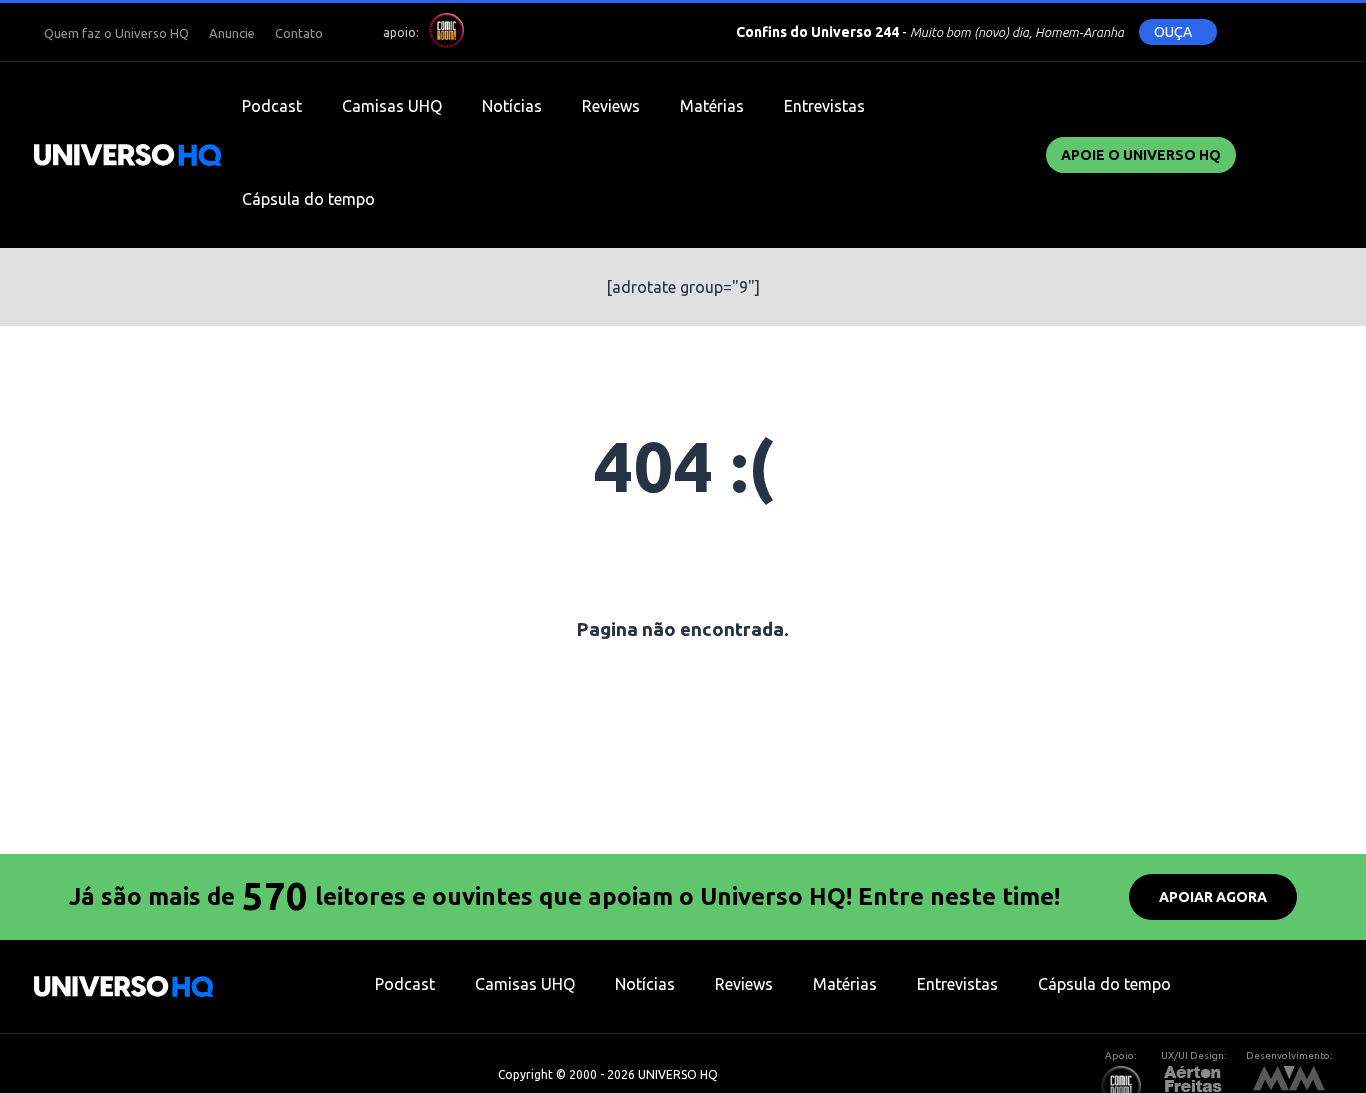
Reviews (611, 106)
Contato (299, 33)
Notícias (512, 106)
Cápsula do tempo (308, 199)
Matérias (712, 106)
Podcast (272, 106)
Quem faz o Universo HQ (116, 33)
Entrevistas (824, 106)
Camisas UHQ (392, 106)
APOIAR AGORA (1213, 897)
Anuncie (232, 33)
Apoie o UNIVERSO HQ (1141, 155)
